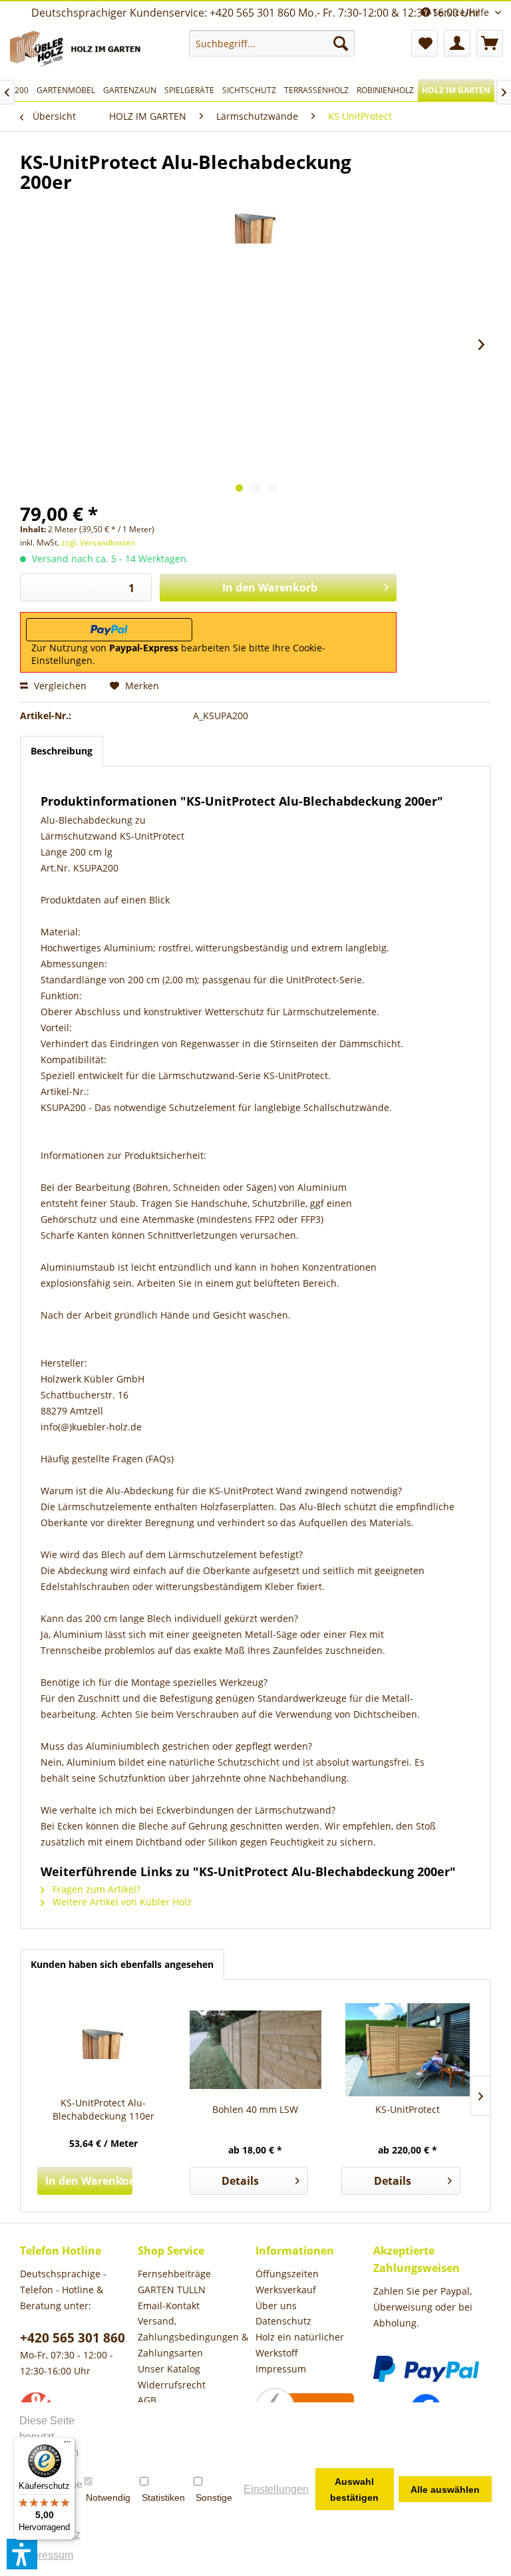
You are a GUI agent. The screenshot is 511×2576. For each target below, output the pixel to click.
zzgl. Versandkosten (98, 543)
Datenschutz (283, 2321)
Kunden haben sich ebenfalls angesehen (122, 1964)
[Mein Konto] (457, 43)
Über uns (276, 2306)
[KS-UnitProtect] (408, 2050)
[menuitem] (272, 43)
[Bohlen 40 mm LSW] (256, 2050)
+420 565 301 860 (73, 2338)
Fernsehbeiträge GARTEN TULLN (174, 2282)
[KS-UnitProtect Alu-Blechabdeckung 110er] (103, 2043)
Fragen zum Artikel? (95, 1889)
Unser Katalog (169, 2369)
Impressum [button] (47, 2555)
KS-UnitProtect (408, 2109)
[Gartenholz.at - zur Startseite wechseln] (77, 51)
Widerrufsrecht (172, 2385)
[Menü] (67, 2445)
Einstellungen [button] (276, 2489)
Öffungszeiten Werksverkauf (287, 2282)
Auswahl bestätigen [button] (354, 2490)
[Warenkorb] (490, 43)
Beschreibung (62, 751)
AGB (147, 2400)
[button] (22, 2554)
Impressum (281, 2369)
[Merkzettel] (425, 43)
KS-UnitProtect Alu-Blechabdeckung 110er (103, 2109)
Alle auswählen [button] (445, 2490)
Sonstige (214, 2497)
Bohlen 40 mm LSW (255, 2109)
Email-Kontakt (169, 2306)
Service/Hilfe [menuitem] (461, 12)
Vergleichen (59, 686)
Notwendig (108, 2497)
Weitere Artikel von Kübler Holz (121, 1902)
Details (240, 2181)
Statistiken (163, 2497)
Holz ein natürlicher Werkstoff (300, 2345)
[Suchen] (341, 43)
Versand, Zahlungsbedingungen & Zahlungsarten (193, 2337)
